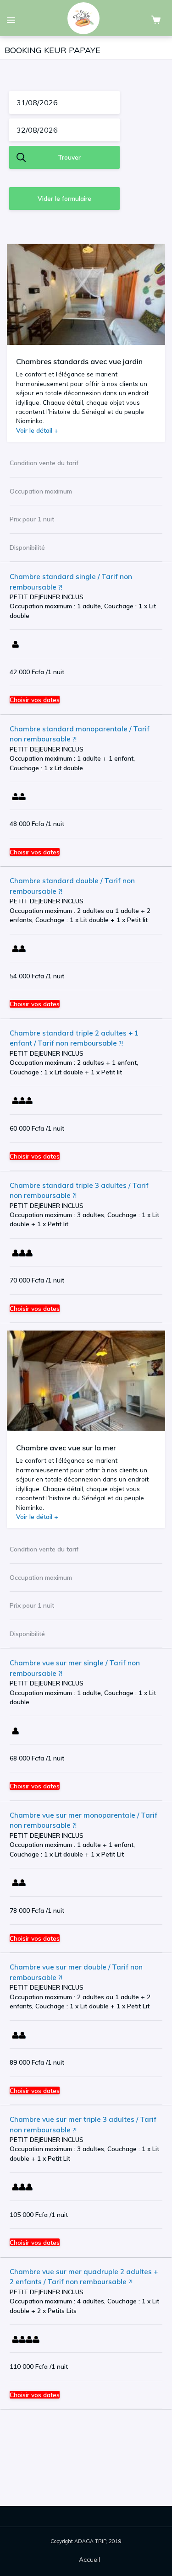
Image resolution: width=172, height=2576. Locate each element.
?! (59, 587)
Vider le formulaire (64, 198)
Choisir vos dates (35, 700)
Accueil (89, 2559)
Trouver (69, 157)
